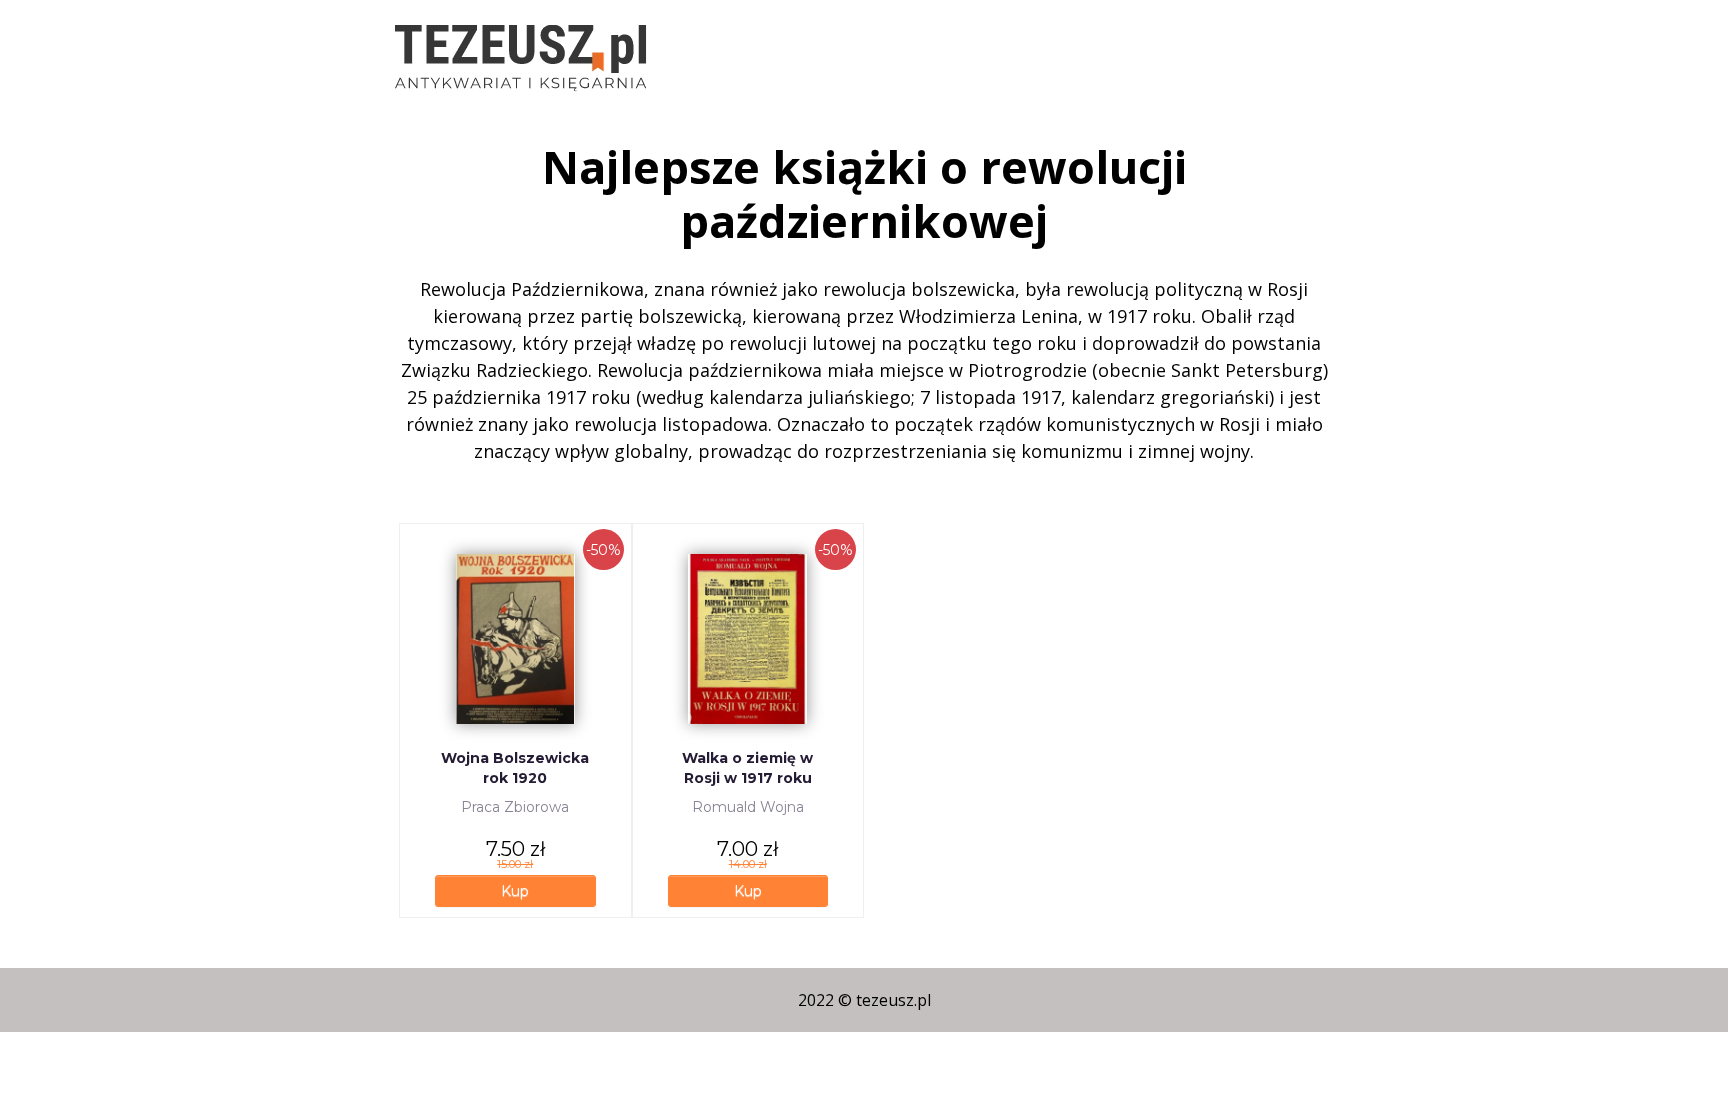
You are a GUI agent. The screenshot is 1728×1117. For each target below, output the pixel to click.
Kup (515, 891)
